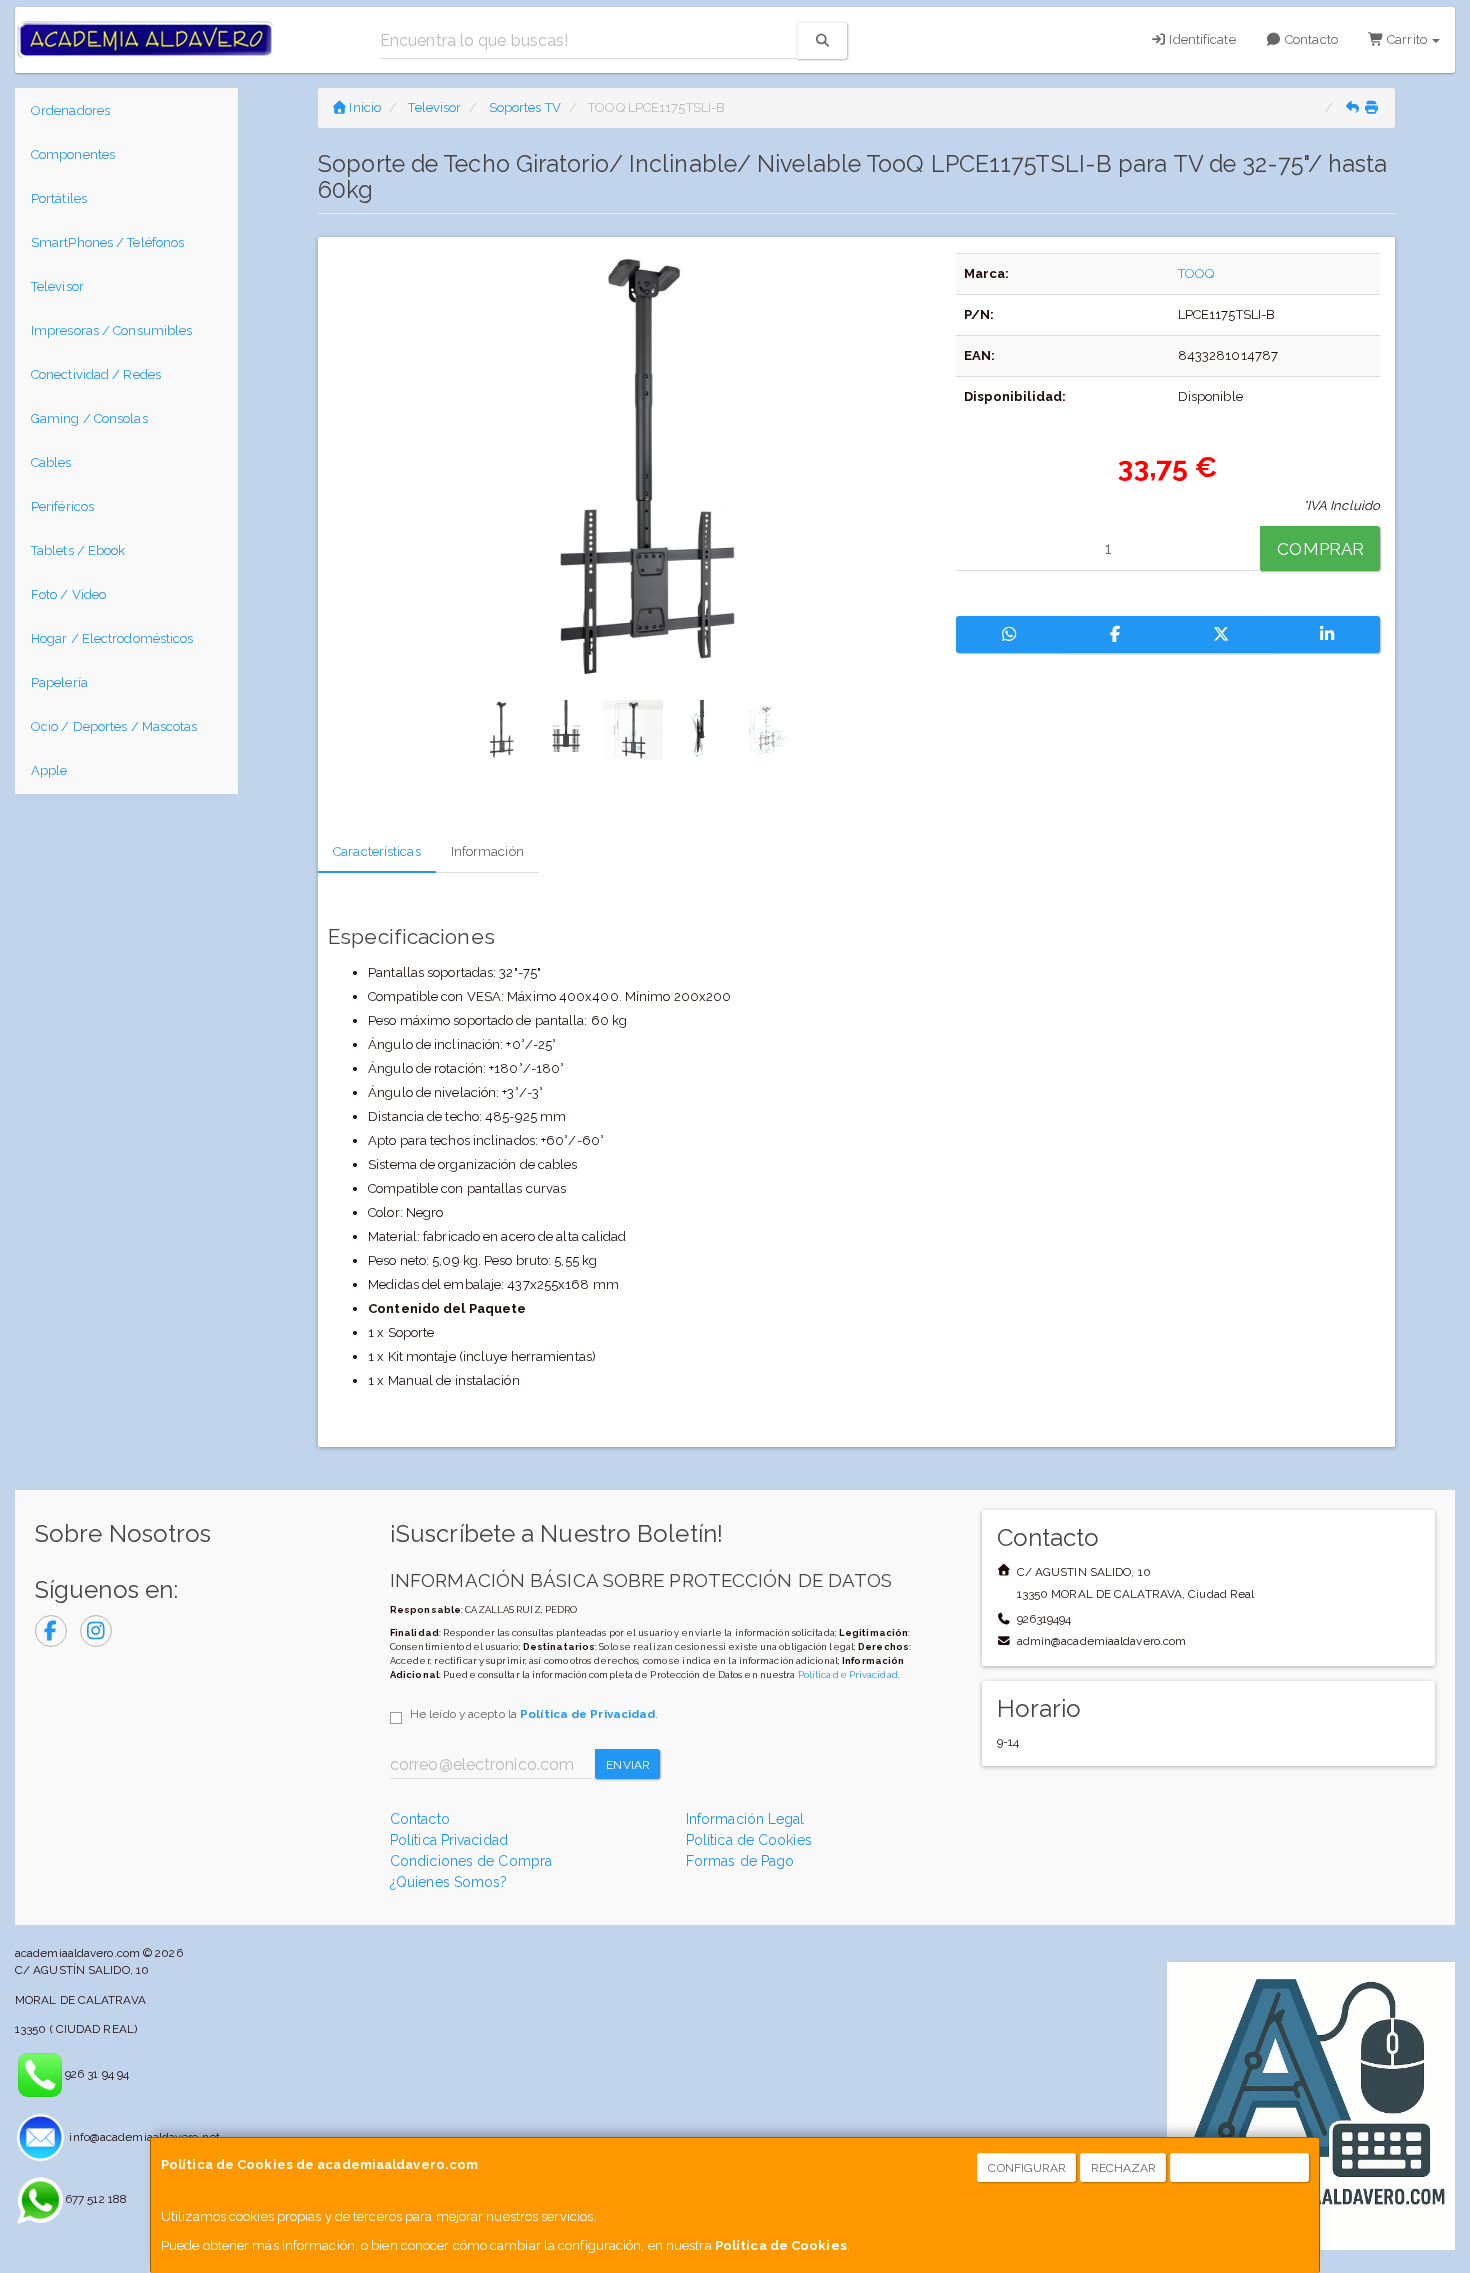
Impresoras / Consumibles (111, 330)
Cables (51, 462)
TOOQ (1196, 273)
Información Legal (745, 1819)
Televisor (57, 286)
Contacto (1310, 39)
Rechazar (1124, 2168)
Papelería (59, 682)
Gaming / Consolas (89, 418)
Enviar (628, 1765)
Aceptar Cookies (1240, 2168)
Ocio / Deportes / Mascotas (114, 726)
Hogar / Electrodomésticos (112, 638)
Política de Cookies (781, 2245)
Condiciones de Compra (471, 1861)
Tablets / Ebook (78, 550)
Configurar (1027, 2168)
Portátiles (59, 198)
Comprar (1320, 549)
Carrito (1407, 39)
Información (487, 851)
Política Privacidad (449, 1840)
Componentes (73, 154)
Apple (49, 770)
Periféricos (62, 506)
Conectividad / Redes (96, 374)
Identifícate (1200, 39)
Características (377, 851)
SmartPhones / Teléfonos (107, 242)
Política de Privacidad (848, 1674)
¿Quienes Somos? (449, 1882)
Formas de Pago (740, 1861)
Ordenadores (70, 110)
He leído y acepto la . (534, 1714)
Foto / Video (68, 594)
